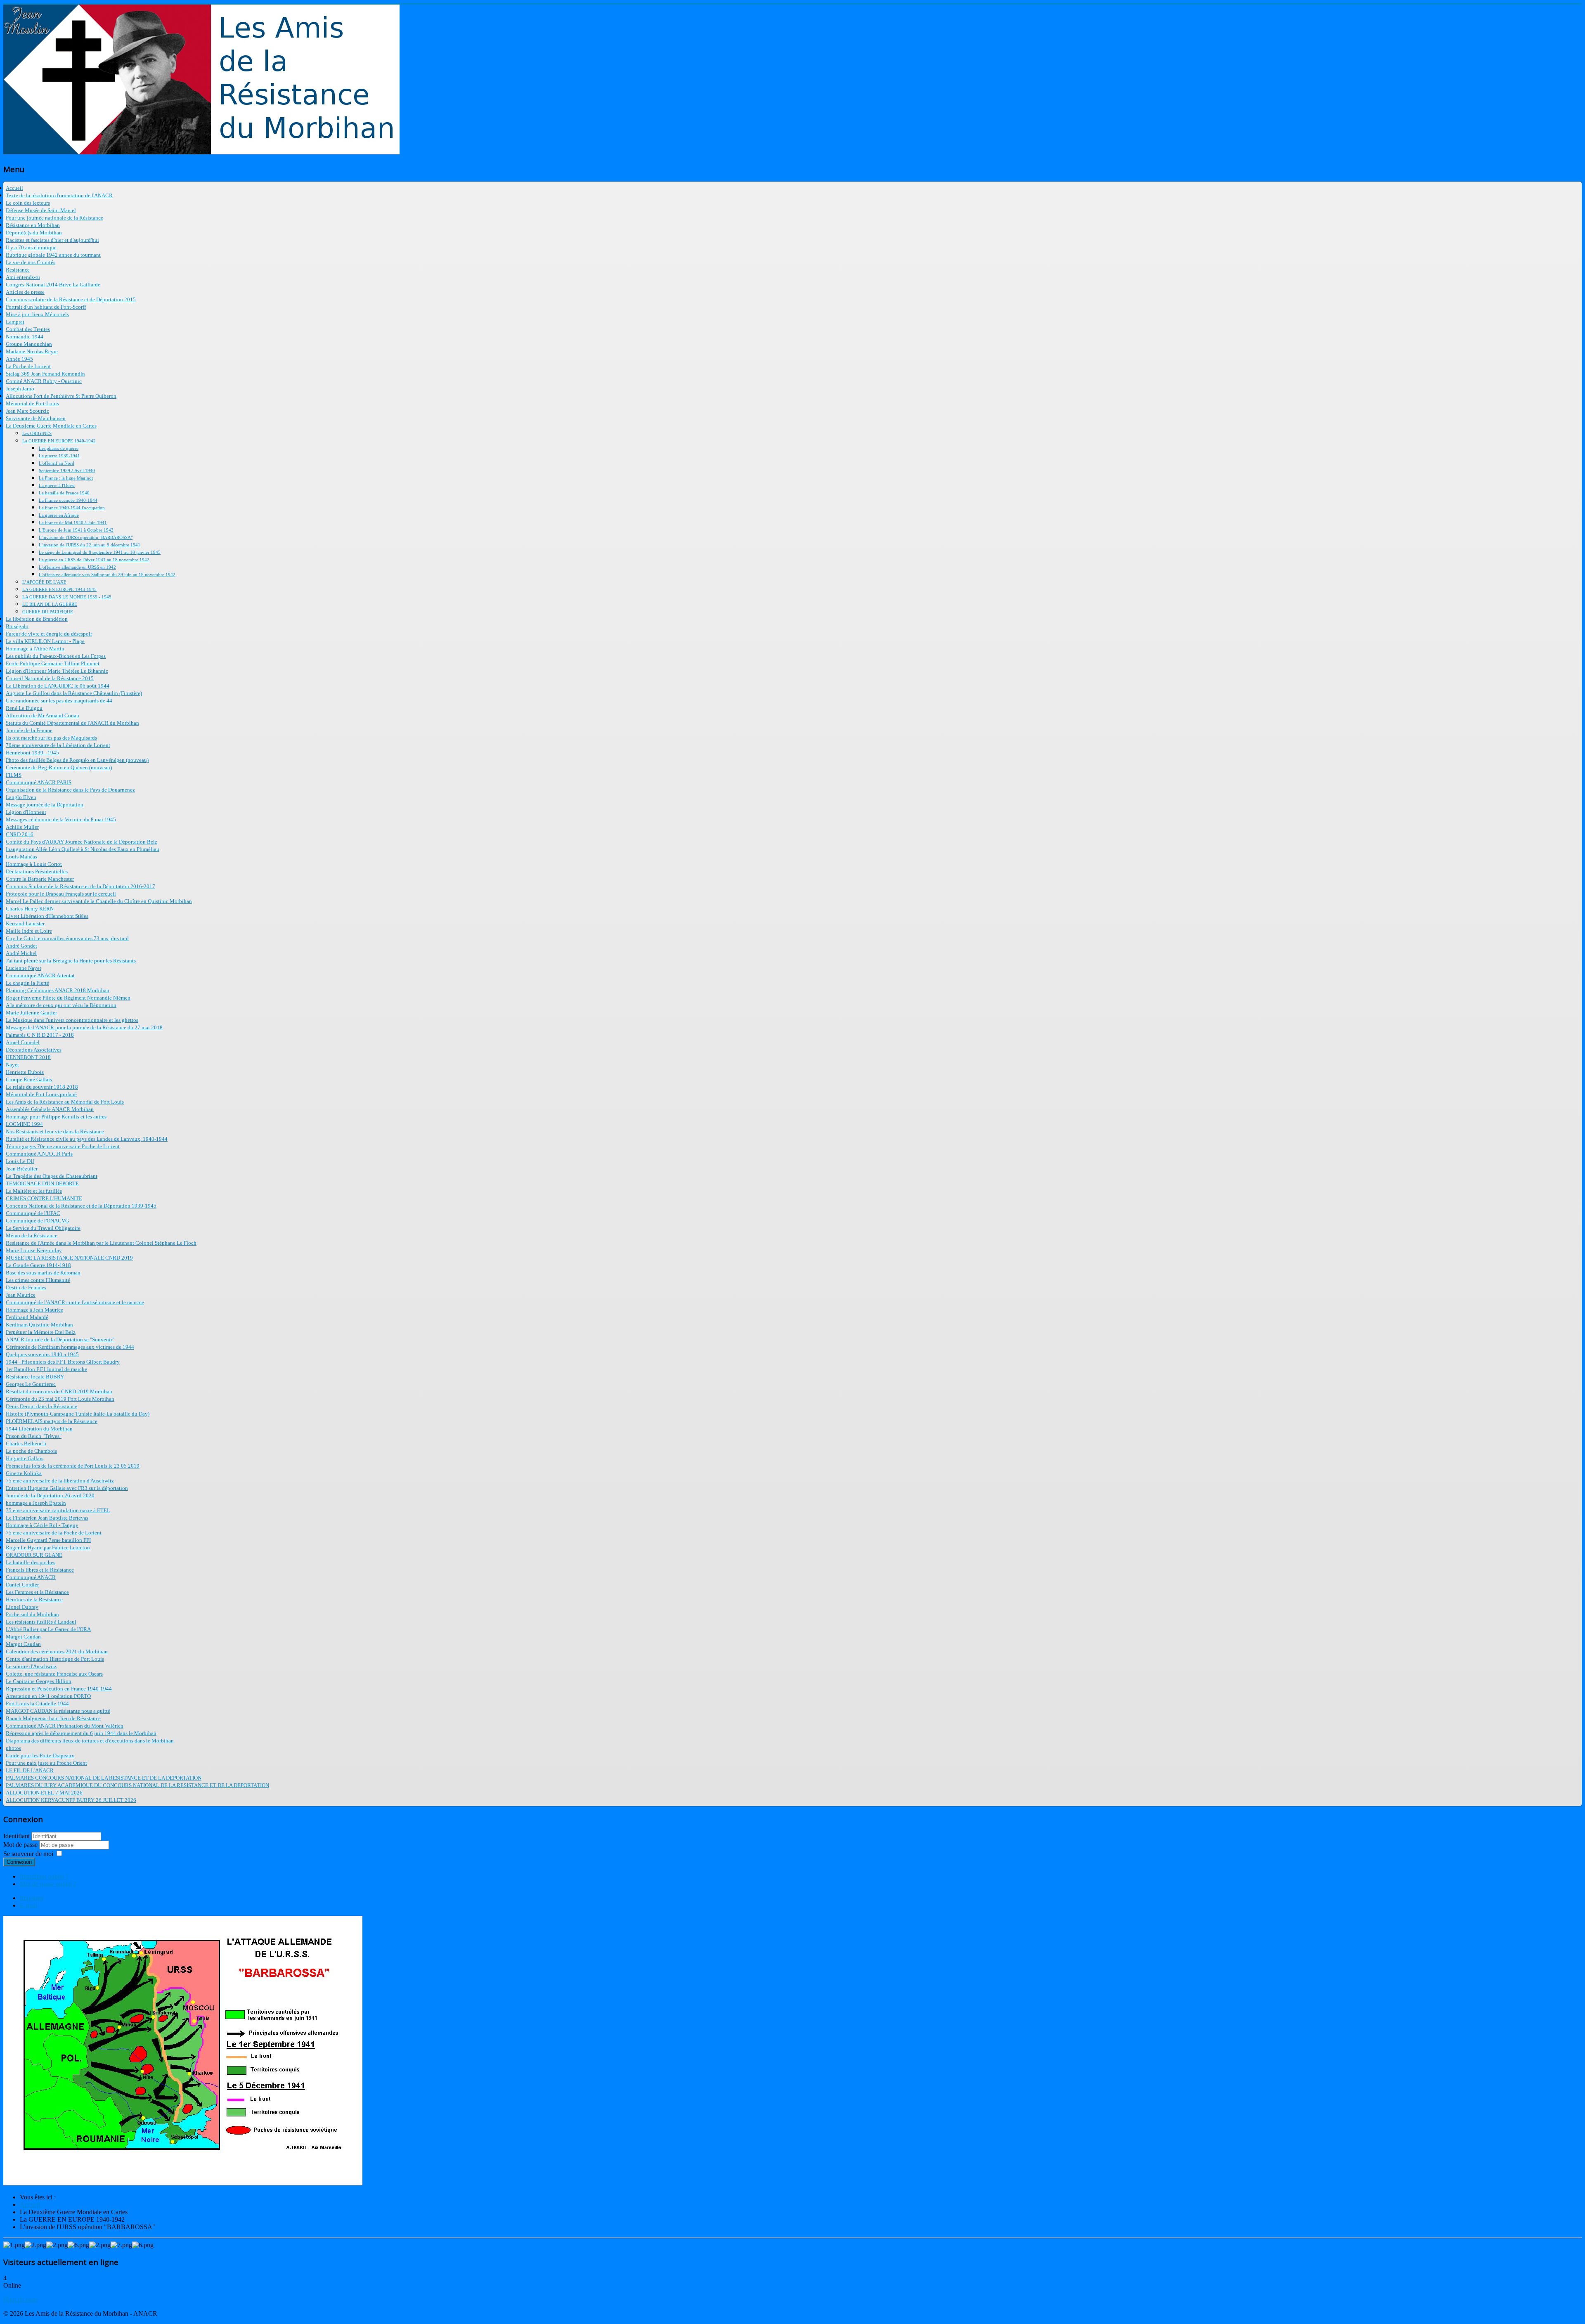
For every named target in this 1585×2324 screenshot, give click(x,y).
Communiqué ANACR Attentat (40, 975)
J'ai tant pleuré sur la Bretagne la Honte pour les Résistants (71, 961)
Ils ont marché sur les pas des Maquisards (51, 738)
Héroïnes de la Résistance (34, 1599)
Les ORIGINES (37, 433)
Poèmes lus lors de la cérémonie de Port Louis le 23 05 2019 (73, 1466)
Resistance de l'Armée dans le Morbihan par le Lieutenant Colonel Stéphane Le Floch (101, 1243)
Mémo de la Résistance (32, 1235)
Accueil (14, 188)
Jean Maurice (21, 1295)
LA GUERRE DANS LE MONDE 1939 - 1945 (67, 597)
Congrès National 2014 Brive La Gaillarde (53, 285)
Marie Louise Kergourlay (34, 1250)
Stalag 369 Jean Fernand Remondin (45, 374)
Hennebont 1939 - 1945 (32, 753)
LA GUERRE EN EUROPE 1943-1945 (59, 589)
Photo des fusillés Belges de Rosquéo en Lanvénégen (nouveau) (77, 760)
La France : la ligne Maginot (66, 478)
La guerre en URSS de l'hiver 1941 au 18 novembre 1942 (94, 560)
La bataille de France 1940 (64, 493)
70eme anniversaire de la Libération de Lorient (58, 745)
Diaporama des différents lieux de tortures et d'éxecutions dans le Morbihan (90, 1741)
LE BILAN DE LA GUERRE (50, 604)
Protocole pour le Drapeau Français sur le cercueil (61, 894)
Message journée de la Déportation (45, 805)
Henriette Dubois (25, 1072)
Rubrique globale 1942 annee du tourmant (53, 255)
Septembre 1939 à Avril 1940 (67, 470)
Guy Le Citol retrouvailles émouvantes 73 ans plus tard (67, 938)
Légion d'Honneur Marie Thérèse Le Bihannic (57, 671)
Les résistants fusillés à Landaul (41, 1622)
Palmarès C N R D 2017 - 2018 (40, 1035)
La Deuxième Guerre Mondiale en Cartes (51, 426)
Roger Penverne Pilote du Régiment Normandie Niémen (68, 998)
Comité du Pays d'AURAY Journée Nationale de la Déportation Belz (82, 842)
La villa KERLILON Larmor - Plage (45, 641)
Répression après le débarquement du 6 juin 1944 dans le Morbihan (81, 1733)
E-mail (28, 1905)
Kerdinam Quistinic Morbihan (39, 1325)
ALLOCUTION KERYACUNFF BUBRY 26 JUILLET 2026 (71, 1800)
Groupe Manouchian (29, 344)
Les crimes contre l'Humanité (38, 1280)
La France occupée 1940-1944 (68, 500)
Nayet (12, 1065)
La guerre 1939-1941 (59, 456)
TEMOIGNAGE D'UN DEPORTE (42, 1183)
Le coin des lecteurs (28, 203)
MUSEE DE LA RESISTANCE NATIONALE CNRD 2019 (69, 1258)
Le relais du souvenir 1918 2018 (42, 1087)
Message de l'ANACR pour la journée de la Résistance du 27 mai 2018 (84, 1027)
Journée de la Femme (29, 730)
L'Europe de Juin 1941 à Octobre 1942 (76, 530)
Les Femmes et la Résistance (37, 1592)
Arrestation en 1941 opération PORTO (48, 1696)
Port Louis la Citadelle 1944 (37, 1703)
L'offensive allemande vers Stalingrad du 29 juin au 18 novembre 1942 (107, 574)
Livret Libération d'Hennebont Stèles (47, 916)
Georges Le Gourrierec (31, 1384)
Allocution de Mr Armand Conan (43, 715)
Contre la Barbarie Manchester (40, 879)
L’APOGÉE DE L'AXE (44, 582)
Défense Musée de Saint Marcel (41, 210)
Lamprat (15, 322)
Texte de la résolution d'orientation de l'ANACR (59, 195)
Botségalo (17, 626)
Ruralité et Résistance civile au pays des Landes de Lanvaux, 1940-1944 (87, 1139)
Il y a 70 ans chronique (31, 247)
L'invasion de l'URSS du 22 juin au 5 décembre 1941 (90, 545)
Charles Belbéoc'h (26, 1443)
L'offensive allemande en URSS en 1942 (77, 567)
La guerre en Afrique (59, 515)
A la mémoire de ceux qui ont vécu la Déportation (61, 1005)
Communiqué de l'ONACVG (37, 1221)
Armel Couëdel (23, 1042)
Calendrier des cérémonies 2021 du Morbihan (57, 1651)
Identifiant (17, 1836)
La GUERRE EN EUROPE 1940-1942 (59, 441)
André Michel (21, 953)
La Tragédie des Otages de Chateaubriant (52, 1176)
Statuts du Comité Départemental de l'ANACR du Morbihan (72, 723)
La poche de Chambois (31, 1451)
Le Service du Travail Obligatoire (43, 1228)
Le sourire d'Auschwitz (31, 1666)
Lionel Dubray (22, 1607)
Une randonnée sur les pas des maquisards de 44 (59, 701)
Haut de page (21, 2299)
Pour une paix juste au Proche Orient (46, 1763)
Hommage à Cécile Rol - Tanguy (42, 1525)
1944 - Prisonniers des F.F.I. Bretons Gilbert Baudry (63, 1362)
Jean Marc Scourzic (27, 411)
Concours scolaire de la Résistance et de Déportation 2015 (71, 299)
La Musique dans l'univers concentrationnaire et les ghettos (72, 1020)
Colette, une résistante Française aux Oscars (54, 1674)
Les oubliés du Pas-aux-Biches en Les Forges (56, 656)
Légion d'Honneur (26, 812)
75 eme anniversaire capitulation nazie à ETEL (58, 1510)
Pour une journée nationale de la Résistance (54, 218)
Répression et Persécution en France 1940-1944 (59, 1689)
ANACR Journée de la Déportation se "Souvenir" (60, 1339)
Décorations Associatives (34, 1050)
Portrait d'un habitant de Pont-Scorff (46, 307)
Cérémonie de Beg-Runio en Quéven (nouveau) (59, 767)
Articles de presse (25, 292)
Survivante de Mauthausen (36, 418)
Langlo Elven (21, 797)
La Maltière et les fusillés (34, 1191)
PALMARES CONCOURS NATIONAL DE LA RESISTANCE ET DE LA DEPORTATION (104, 1778)
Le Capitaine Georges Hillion (39, 1681)
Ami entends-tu (23, 277)
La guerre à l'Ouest (57, 485)
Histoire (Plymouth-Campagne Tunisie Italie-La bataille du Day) (78, 1414)
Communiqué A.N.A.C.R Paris (39, 1154)
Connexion (19, 1862)
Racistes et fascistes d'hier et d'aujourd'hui (52, 240)
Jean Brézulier (22, 1169)
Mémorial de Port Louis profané (41, 1094)
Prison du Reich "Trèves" (34, 1436)
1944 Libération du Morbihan (39, 1429)
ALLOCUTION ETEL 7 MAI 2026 (44, 1793)
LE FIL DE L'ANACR (30, 1770)
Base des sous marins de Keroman (43, 1273)
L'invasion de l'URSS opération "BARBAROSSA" (86, 537)
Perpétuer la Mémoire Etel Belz (41, 1332)
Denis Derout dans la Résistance (41, 1406)
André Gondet (21, 946)
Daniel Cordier (22, 1585)
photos (13, 1748)
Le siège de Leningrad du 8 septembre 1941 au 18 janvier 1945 (100, 552)
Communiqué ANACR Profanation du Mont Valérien (65, 1726)
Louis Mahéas (21, 857)
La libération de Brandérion (37, 619)
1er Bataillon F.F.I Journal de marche (46, 1369)
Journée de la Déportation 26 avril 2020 (50, 1495)
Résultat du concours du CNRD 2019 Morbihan (59, 1391)
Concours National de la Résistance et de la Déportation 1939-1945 (81, 1206)
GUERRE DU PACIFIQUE (48, 612)
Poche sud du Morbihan (32, 1614)
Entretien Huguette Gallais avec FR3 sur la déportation (67, 1488)
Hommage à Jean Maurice (34, 1310)
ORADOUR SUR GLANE (34, 1555)
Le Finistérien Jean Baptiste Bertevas (47, 1518)
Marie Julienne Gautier (31, 1013)
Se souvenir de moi (28, 1854)
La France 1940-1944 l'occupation (72, 508)
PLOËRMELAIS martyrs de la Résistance (52, 1421)
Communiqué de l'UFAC (33, 1213)
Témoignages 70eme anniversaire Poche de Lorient (63, 1146)
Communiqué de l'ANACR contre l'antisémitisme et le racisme (75, 1302)
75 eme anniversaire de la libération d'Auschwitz (60, 1481)
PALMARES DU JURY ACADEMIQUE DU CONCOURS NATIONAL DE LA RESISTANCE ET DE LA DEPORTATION (137, 1785)
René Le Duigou (24, 708)
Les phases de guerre (59, 448)
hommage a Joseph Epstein (36, 1503)
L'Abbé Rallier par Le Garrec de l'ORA (48, 1629)
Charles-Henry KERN (30, 909)
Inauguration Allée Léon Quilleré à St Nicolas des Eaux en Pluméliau (83, 849)
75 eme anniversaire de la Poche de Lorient (54, 1533)
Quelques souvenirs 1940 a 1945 (42, 1354)
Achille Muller (22, 827)
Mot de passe (21, 1845)
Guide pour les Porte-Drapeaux (40, 1755)
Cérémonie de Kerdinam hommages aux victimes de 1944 (70, 1347)
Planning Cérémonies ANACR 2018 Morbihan (58, 990)
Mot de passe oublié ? (48, 1884)
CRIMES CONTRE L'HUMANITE (44, 1198)
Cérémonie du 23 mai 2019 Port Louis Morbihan (60, 1399)
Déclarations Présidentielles (37, 871)
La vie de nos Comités (31, 262)
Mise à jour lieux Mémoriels (37, 314)
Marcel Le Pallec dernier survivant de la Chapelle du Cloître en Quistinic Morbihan (99, 901)
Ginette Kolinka (24, 1473)
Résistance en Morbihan (33, 225)
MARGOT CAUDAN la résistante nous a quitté (58, 1711)
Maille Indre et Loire (29, 931)
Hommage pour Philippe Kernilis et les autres (56, 1117)
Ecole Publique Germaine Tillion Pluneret (53, 663)
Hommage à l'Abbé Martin (35, 649)
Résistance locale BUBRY (35, 1377)
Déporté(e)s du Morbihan (34, 233)
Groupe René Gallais (29, 1079)
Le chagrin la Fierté (27, 983)
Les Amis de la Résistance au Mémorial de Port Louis (65, 1102)
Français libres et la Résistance (40, 1570)
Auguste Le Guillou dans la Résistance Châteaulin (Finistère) (74, 693)
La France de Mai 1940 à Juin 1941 (73, 522)
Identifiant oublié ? (44, 1876)
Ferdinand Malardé (27, 1317)
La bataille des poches (31, 1562)
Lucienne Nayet (24, 968)
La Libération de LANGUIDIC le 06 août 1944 (58, 686)
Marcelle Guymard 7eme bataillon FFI (48, 1540)
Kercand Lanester (25, 923)
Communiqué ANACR (31, 1577)
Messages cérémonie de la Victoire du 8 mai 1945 (61, 819)
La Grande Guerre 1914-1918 (38, 1265)
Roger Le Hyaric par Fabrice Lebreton (48, 1547)
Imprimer (32, 1898)
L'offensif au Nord (57, 463)
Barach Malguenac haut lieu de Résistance (53, 1718)
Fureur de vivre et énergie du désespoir (49, 634)
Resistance (18, 270)
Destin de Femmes (26, 1287)
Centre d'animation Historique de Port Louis (55, 1659)
